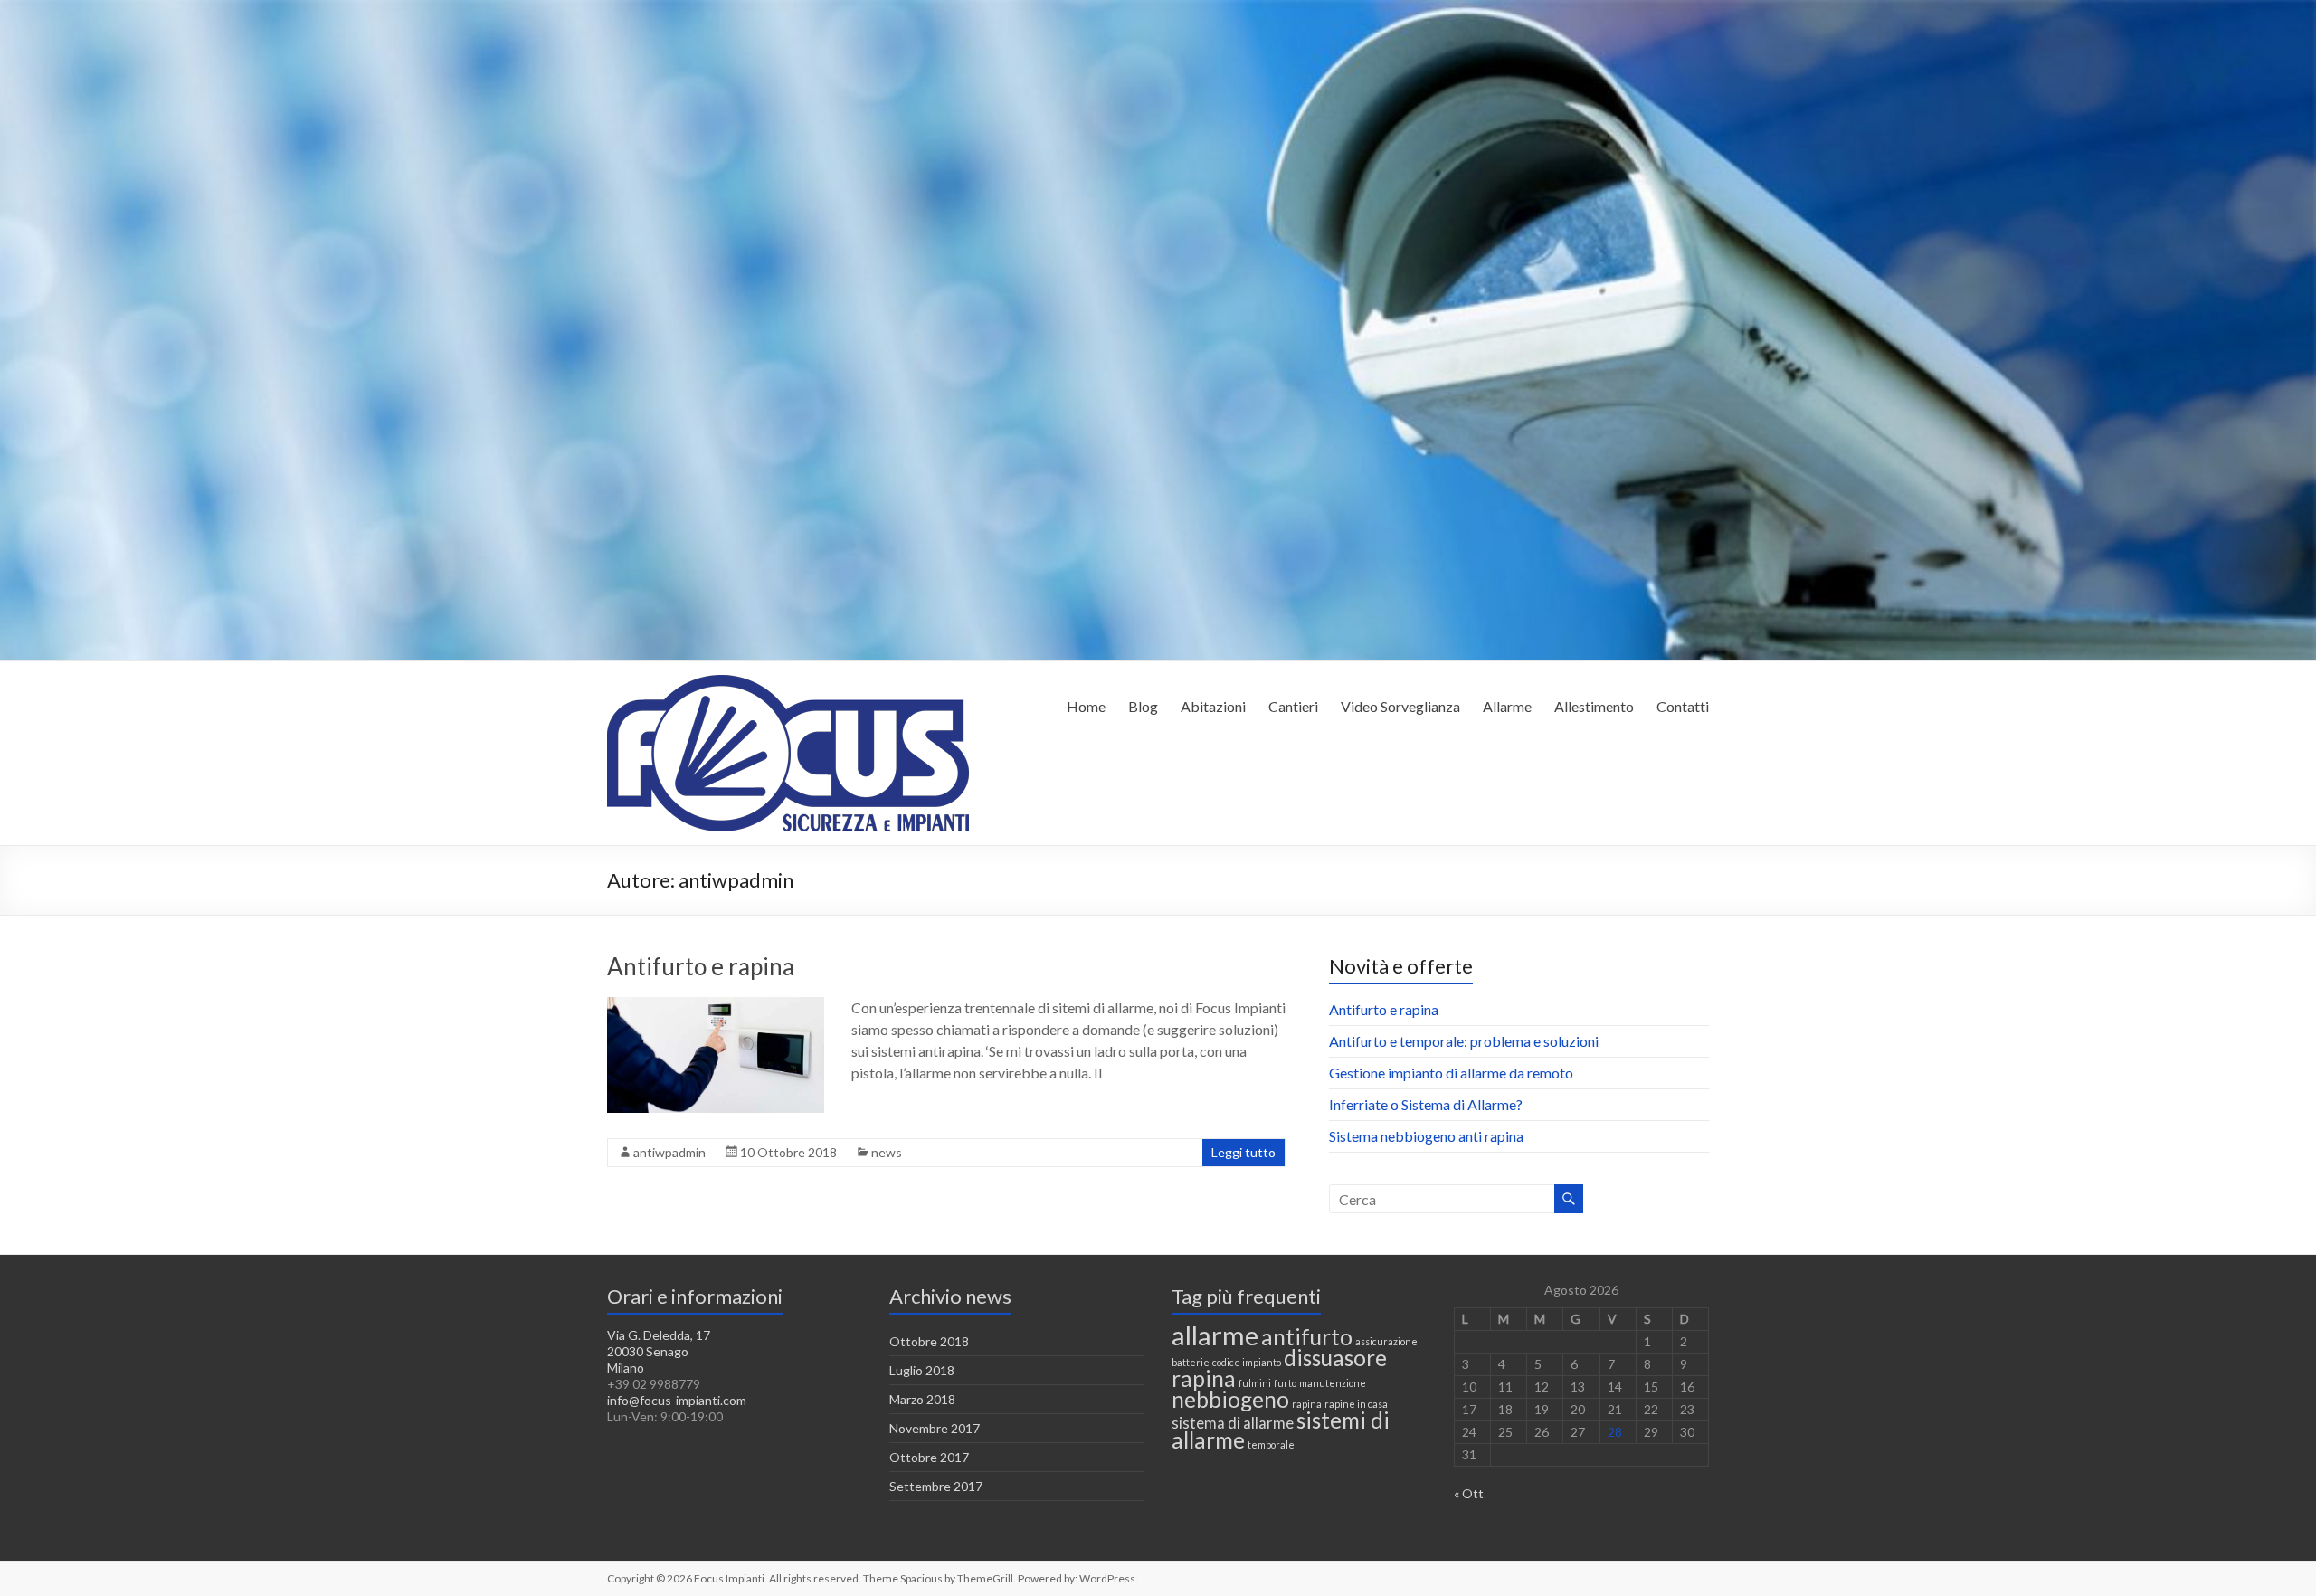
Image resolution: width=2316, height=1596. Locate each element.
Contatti (1683, 706)
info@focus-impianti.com (677, 1400)
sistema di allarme (1233, 1423)
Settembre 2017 (936, 1486)
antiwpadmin (669, 1152)
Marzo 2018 (922, 1399)
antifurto (1307, 1337)
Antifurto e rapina (701, 966)
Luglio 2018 (922, 1370)
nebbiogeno (1230, 1399)
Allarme (1507, 706)
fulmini (1255, 1383)
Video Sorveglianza (1400, 706)
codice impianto (1247, 1362)
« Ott (1469, 1493)
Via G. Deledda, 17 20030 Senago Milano (659, 1351)
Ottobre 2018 (929, 1341)
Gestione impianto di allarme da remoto (1451, 1073)
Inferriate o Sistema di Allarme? (1426, 1104)
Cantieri (1293, 706)
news (887, 1152)
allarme (1215, 1335)
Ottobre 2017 (929, 1457)
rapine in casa (1356, 1404)
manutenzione (1333, 1383)
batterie (1191, 1362)
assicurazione (1386, 1341)
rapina (1307, 1404)
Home (1086, 706)
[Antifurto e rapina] (716, 1006)
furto (1285, 1383)
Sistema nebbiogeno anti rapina (1426, 1136)
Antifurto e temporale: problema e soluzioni (1464, 1041)
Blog (1143, 706)
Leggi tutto (1243, 1152)
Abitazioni (1213, 706)
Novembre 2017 (935, 1428)
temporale (1271, 1444)
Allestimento (1594, 706)
